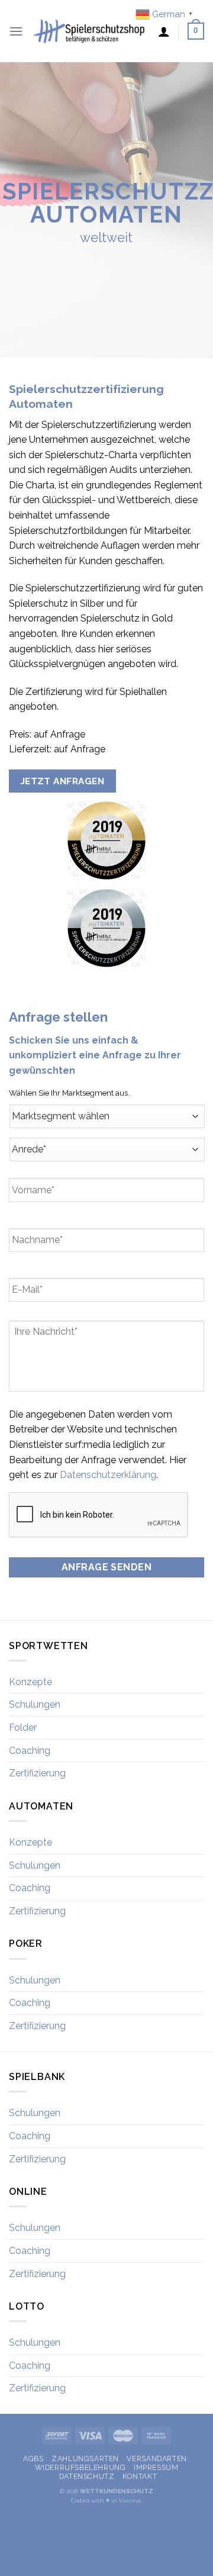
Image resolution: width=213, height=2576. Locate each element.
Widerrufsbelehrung (80, 2467)
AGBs (33, 2459)
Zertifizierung (37, 1773)
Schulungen (35, 1704)
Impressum (156, 2467)
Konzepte (30, 1682)
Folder (23, 1727)
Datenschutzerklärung (108, 1475)
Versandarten (156, 2459)
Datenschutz (87, 2476)
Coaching (30, 1751)
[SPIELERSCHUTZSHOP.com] (91, 31)
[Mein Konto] (164, 31)
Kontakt (140, 2476)
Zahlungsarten (85, 2459)
